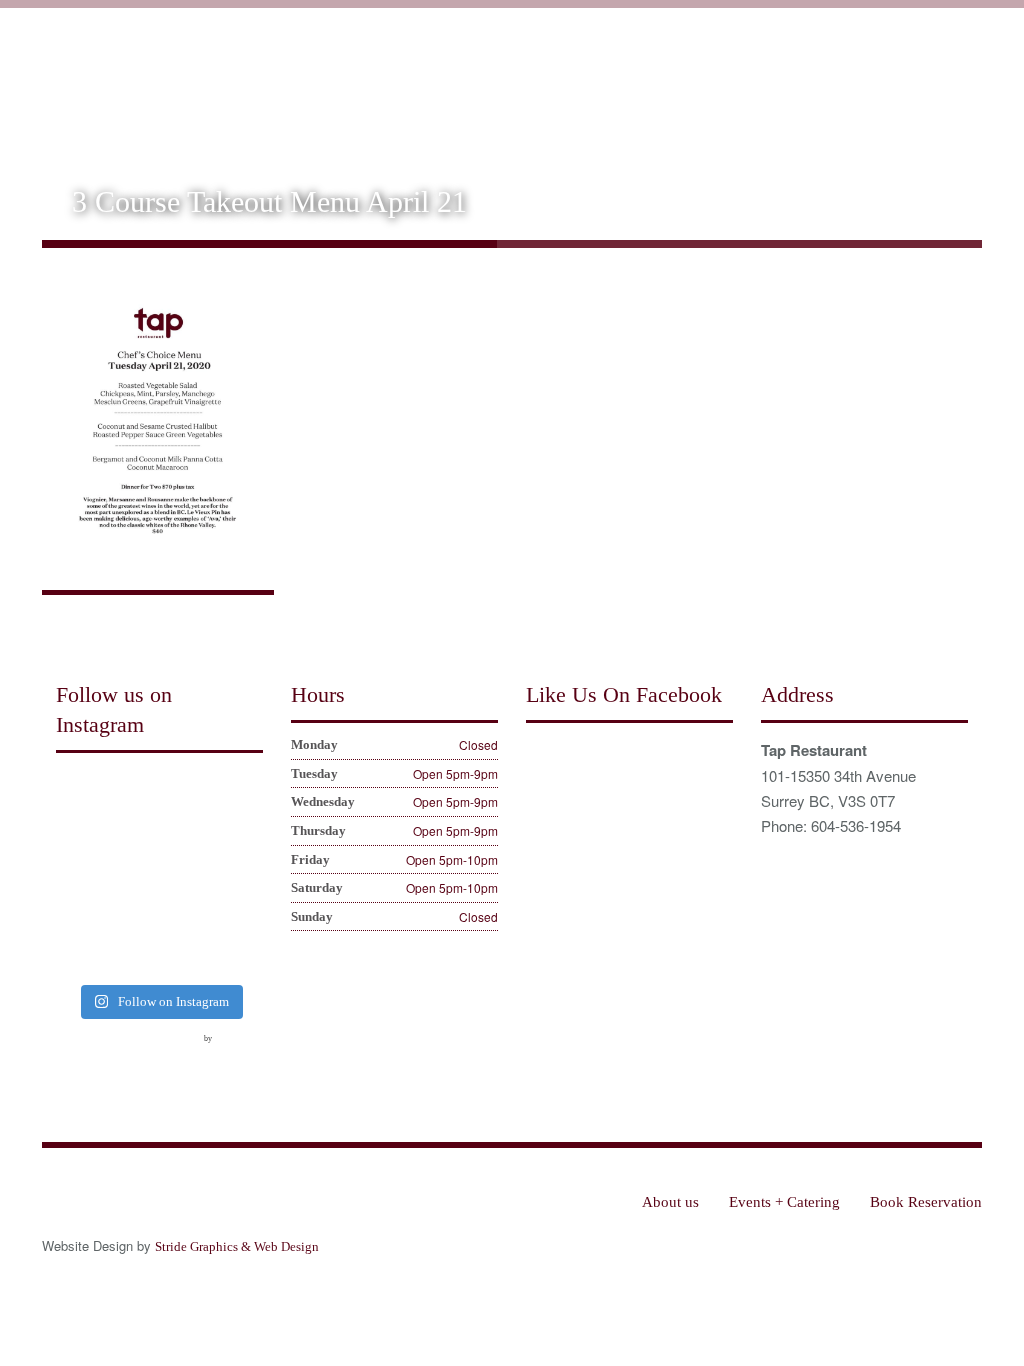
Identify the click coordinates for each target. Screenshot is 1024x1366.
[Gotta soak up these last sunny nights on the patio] (78, 914)
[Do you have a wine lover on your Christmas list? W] (78, 794)
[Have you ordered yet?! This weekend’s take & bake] (241, 914)
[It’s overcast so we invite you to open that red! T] (132, 953)
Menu (597, 82)
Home (441, 82)
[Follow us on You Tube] (146, 1051)
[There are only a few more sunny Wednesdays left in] (241, 874)
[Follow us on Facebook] (72, 1051)
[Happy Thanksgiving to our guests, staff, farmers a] (241, 834)
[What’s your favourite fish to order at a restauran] (132, 874)
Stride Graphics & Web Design (237, 1246)
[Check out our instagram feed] (183, 1051)
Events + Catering (766, 82)
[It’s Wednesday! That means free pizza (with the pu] (186, 953)
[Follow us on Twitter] (109, 1051)
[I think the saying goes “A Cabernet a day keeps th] (186, 834)
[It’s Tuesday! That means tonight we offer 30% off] (78, 953)
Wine (662, 82)
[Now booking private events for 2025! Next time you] (186, 794)
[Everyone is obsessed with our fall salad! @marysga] (78, 834)
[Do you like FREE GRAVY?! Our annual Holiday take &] (132, 794)
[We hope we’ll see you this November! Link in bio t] (241, 794)
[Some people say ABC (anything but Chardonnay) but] (132, 914)
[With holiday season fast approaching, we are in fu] (132, 834)
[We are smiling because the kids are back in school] (186, 914)
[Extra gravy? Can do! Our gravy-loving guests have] (78, 874)
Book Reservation (910, 82)
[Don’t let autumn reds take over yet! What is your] (186, 874)
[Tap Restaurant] (186, 70)
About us (520, 82)
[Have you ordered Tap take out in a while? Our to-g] (241, 953)
